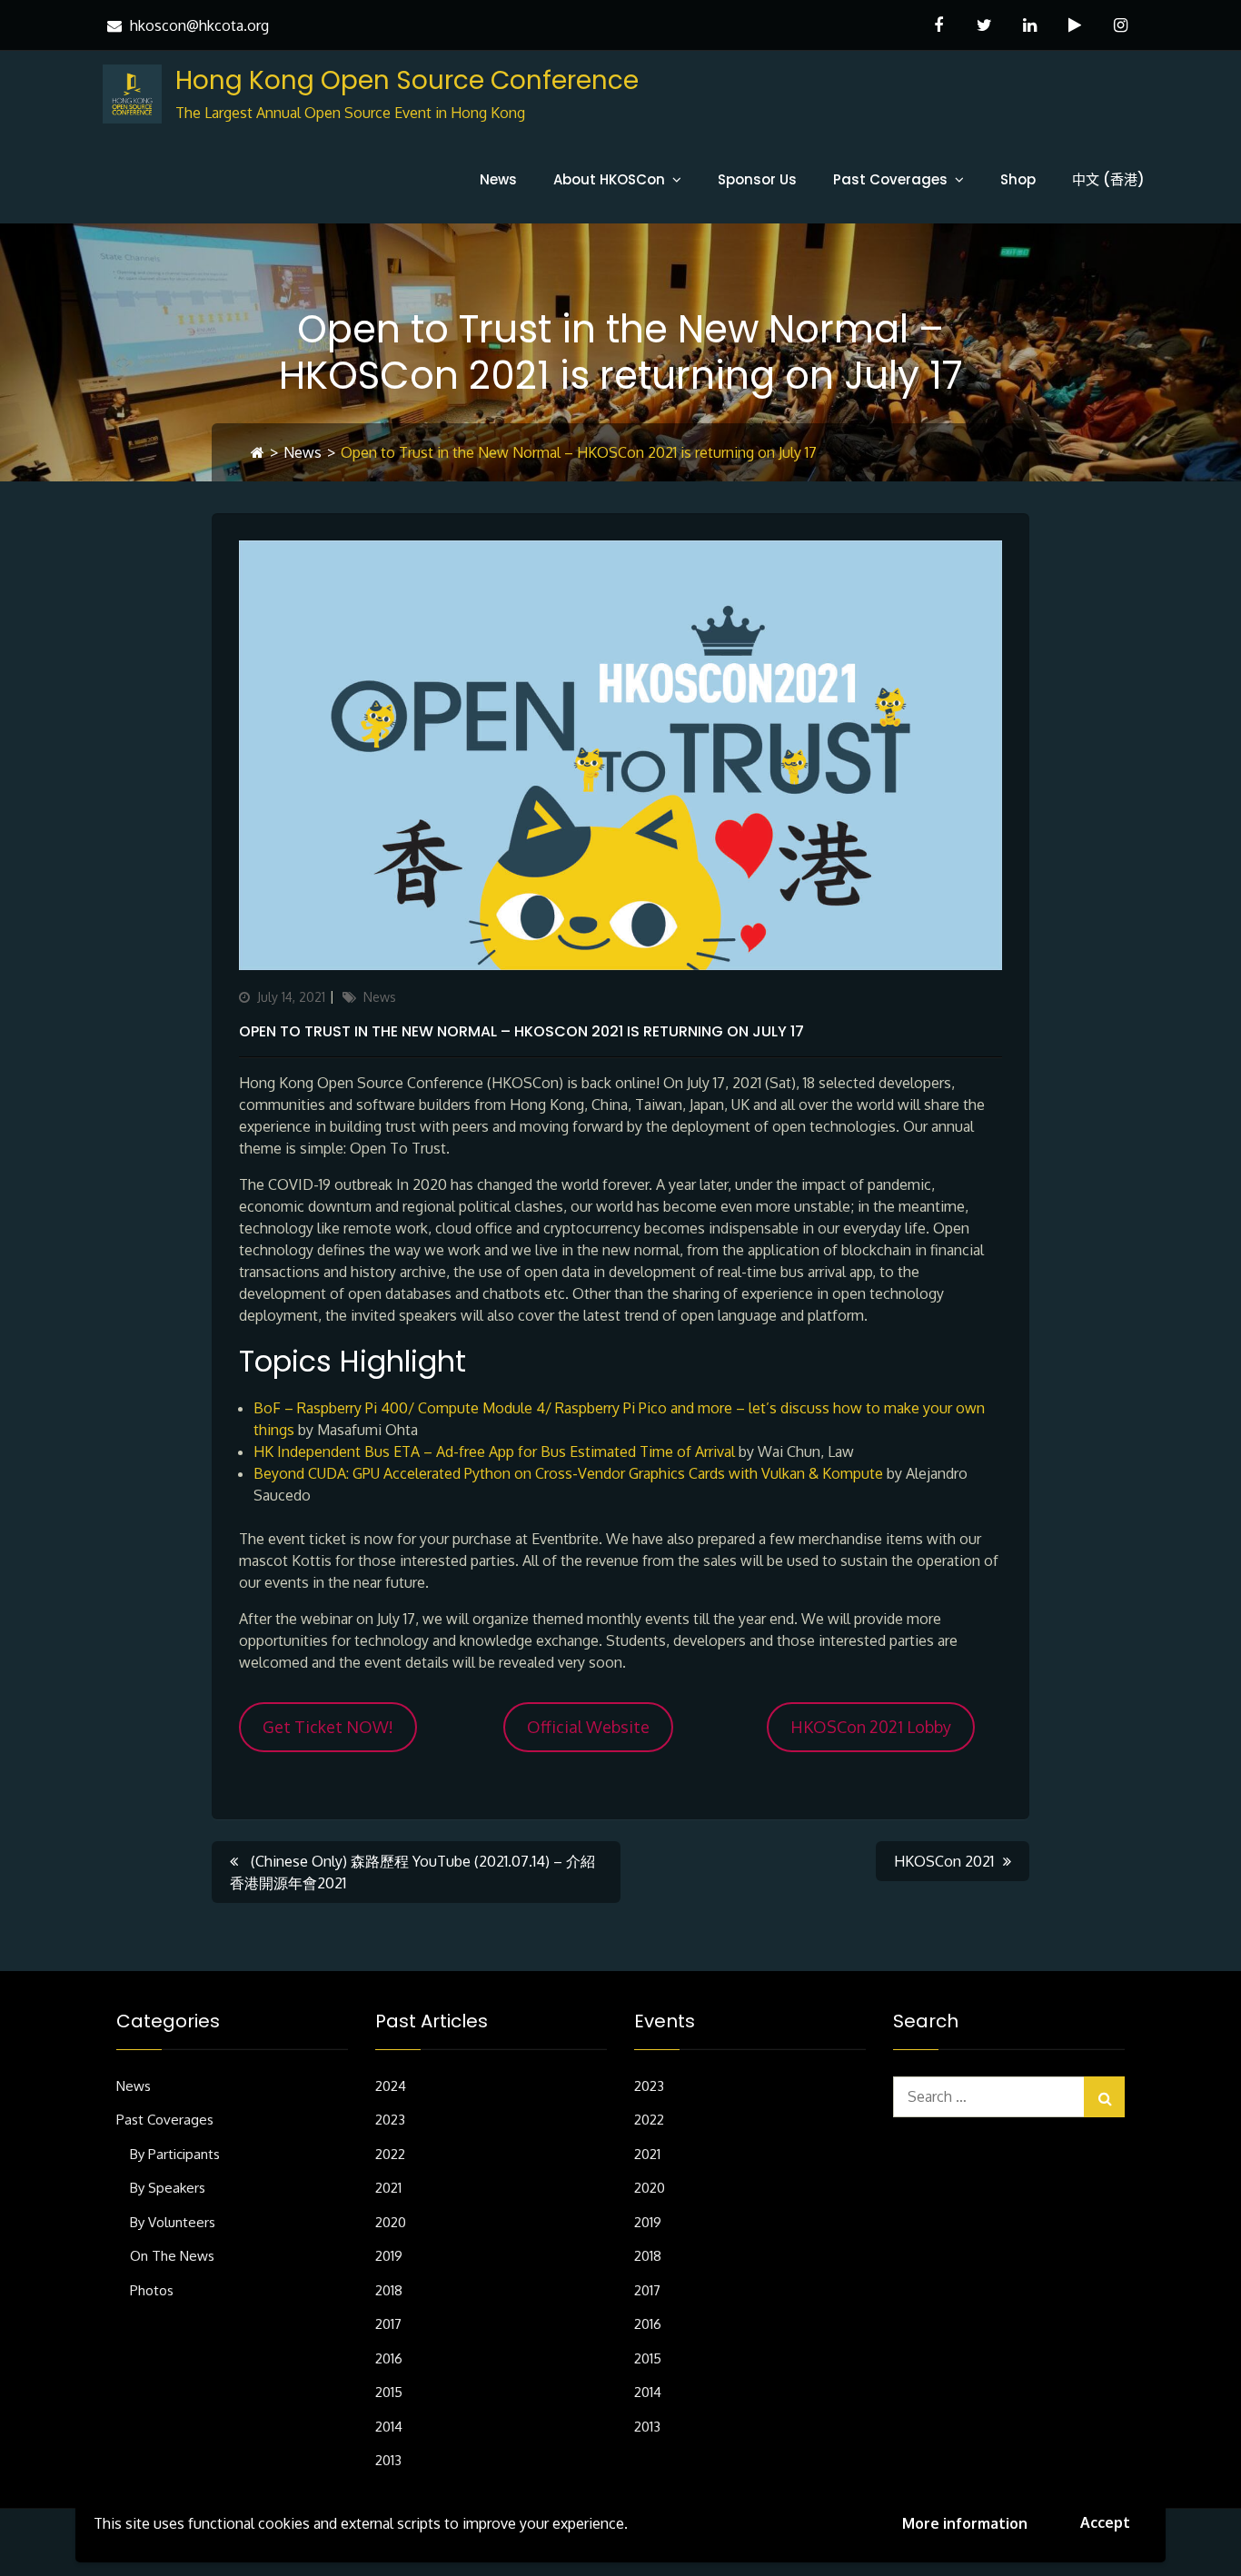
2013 (388, 2460)
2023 (390, 2120)
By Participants (175, 2154)
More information (965, 2523)
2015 (389, 2392)
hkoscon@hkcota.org (199, 25)
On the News (172, 2256)
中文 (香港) (1108, 179)
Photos (152, 2290)
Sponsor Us (757, 179)
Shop (1018, 179)
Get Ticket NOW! (328, 1727)
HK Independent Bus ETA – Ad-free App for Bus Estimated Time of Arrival (494, 1451)
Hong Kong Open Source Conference (407, 80)
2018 (389, 2290)
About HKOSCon (609, 179)
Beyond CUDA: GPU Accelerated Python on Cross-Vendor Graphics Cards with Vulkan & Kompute (568, 1473)
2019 (389, 2256)
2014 (389, 2427)
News (498, 179)
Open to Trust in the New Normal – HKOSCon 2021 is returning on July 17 (521, 1031)
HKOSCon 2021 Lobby (871, 1727)
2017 (388, 2324)
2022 (390, 2154)
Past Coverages (890, 179)
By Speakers (168, 2188)
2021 (388, 2188)
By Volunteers (173, 2222)
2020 (391, 2222)
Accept (1105, 2522)
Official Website (588, 1727)
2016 (389, 2358)
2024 (391, 2086)
